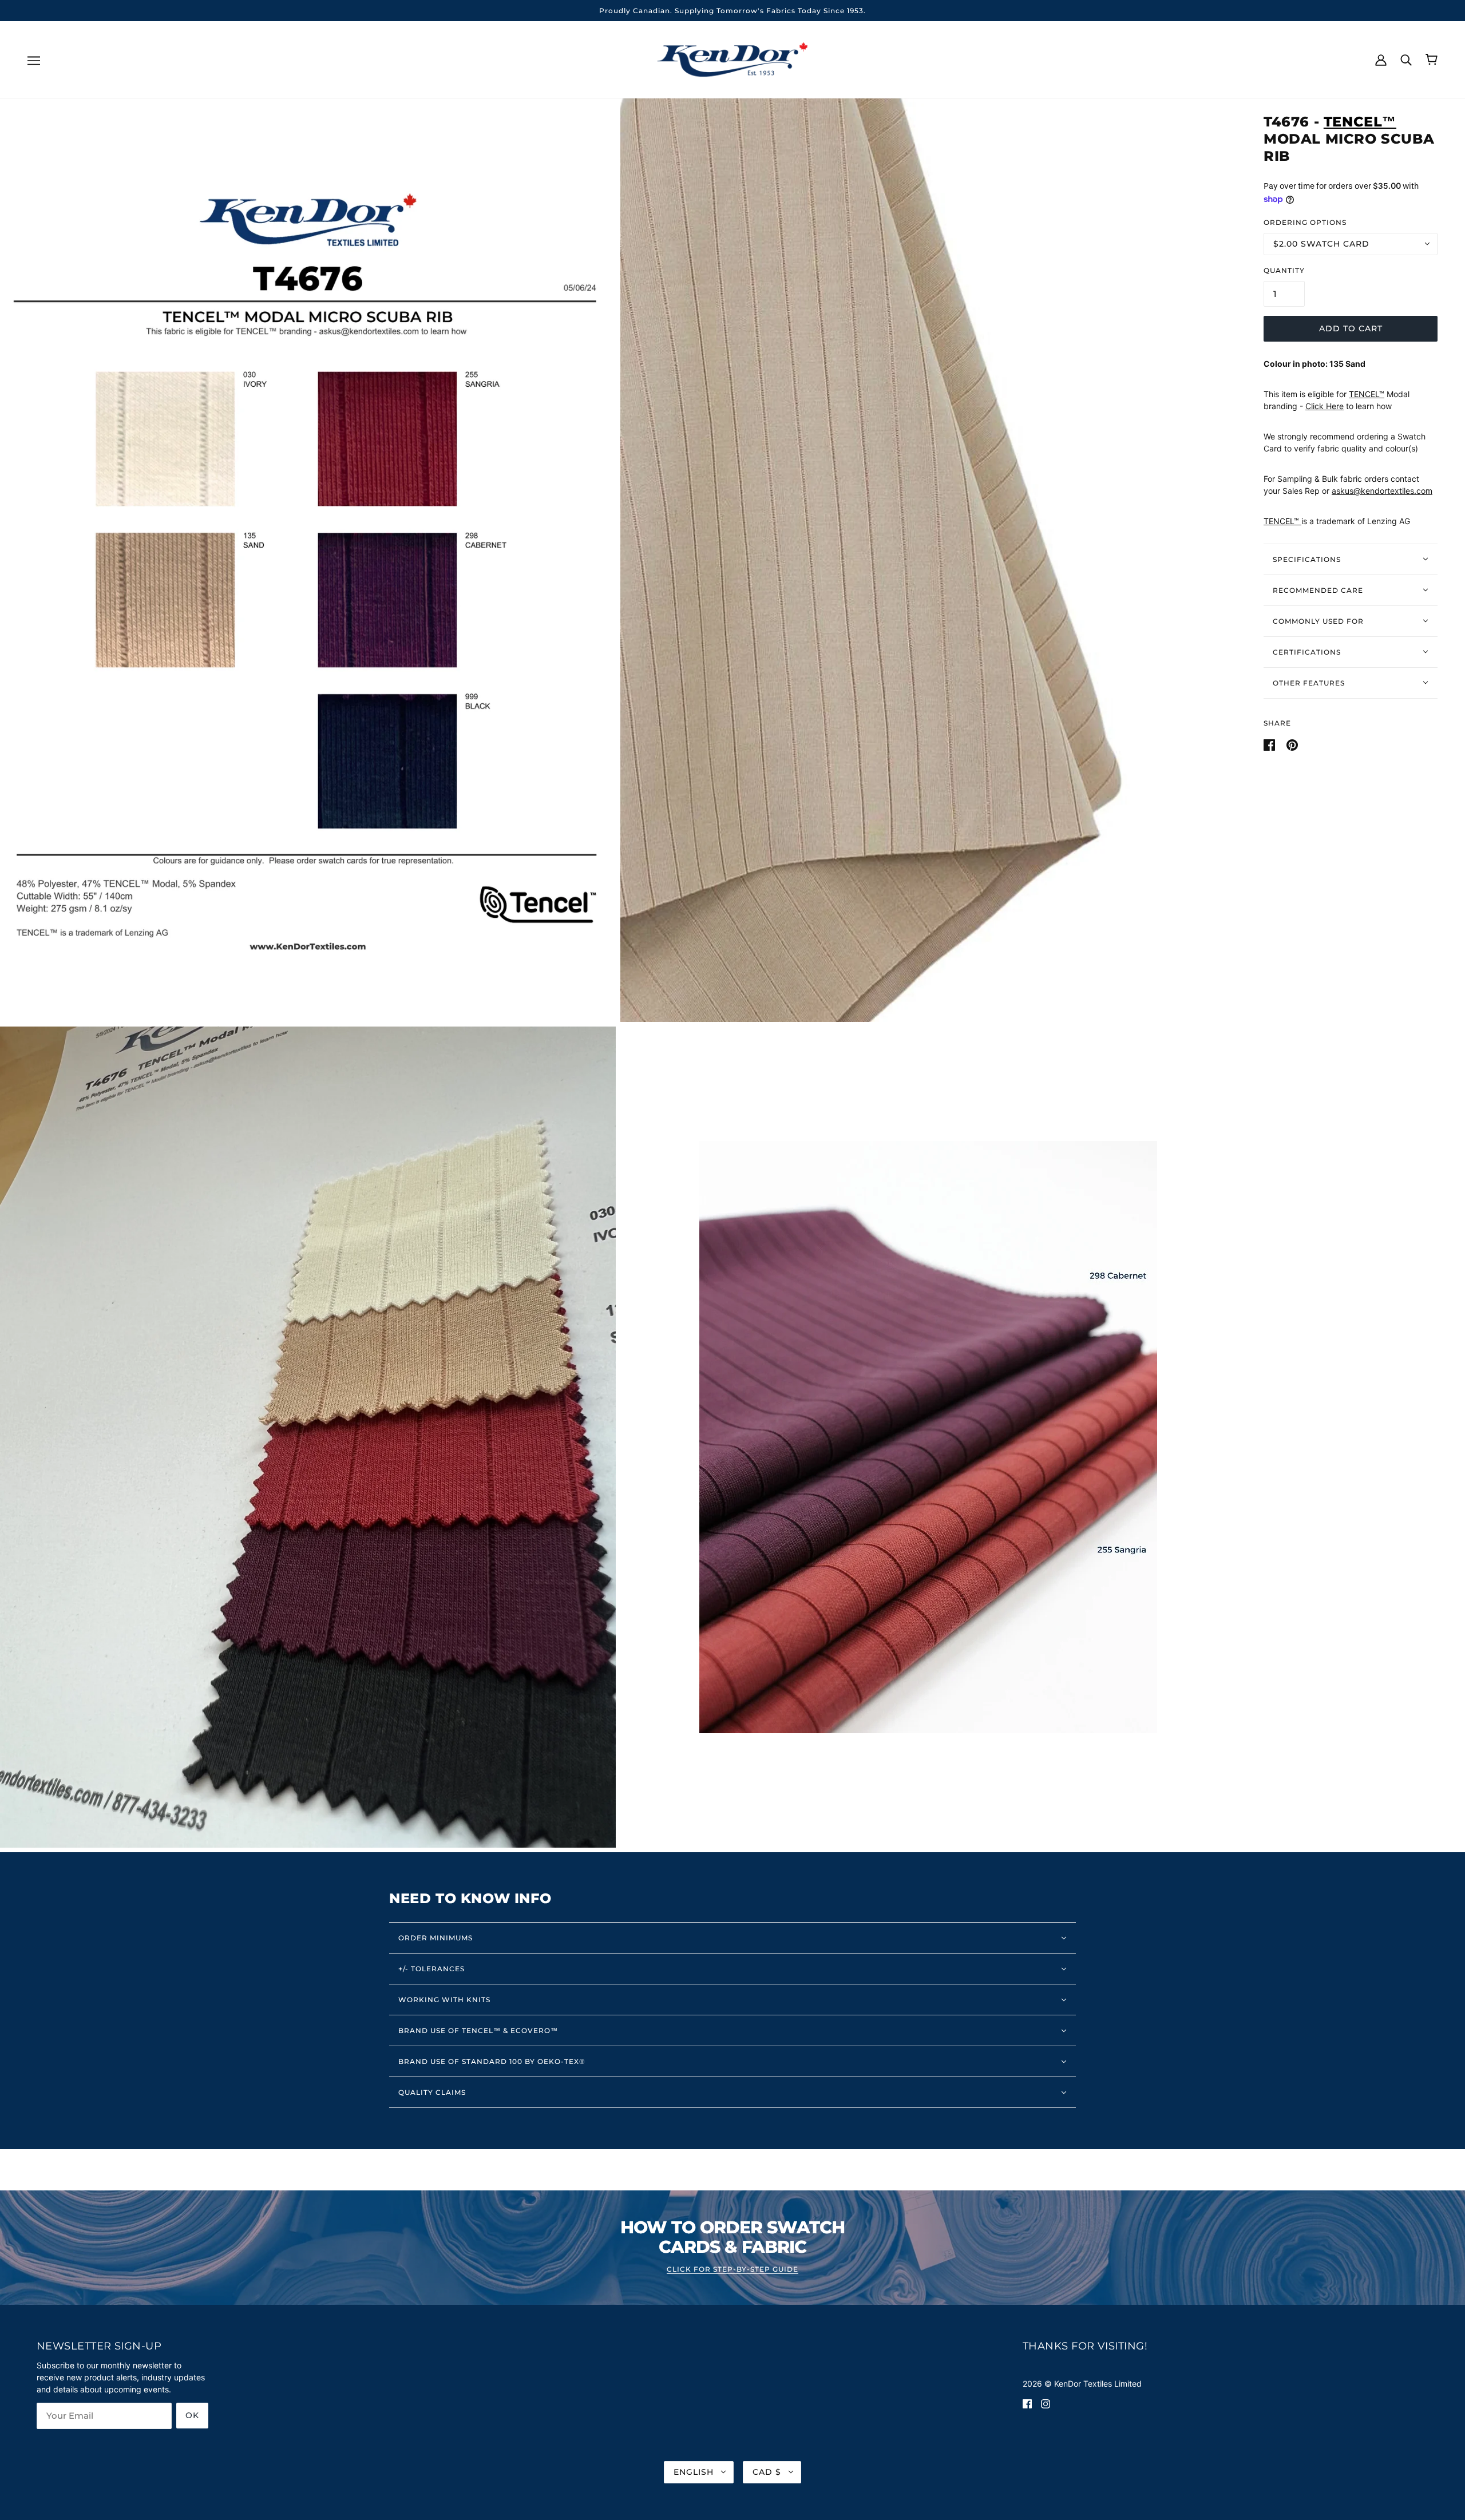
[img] (1027, 2403)
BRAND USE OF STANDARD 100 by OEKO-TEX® (492, 2061)
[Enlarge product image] (308, 560)
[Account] (1381, 59)
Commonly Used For (1318, 621)
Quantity (1284, 270)
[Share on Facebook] (1270, 744)
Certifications (1307, 651)
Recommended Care (1318, 590)
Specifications (1307, 559)
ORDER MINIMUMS (435, 1938)
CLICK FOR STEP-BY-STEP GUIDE (732, 2270)
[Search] (1406, 59)
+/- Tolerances (431, 1969)
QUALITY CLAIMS (432, 2092)
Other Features (1309, 682)
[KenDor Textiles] (733, 59)
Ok (192, 2415)
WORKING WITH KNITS (444, 2000)
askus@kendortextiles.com (1382, 491)
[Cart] (1432, 60)
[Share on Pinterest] (1292, 744)
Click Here (1325, 406)
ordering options (1305, 222)
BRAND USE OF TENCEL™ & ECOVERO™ (478, 2030)
